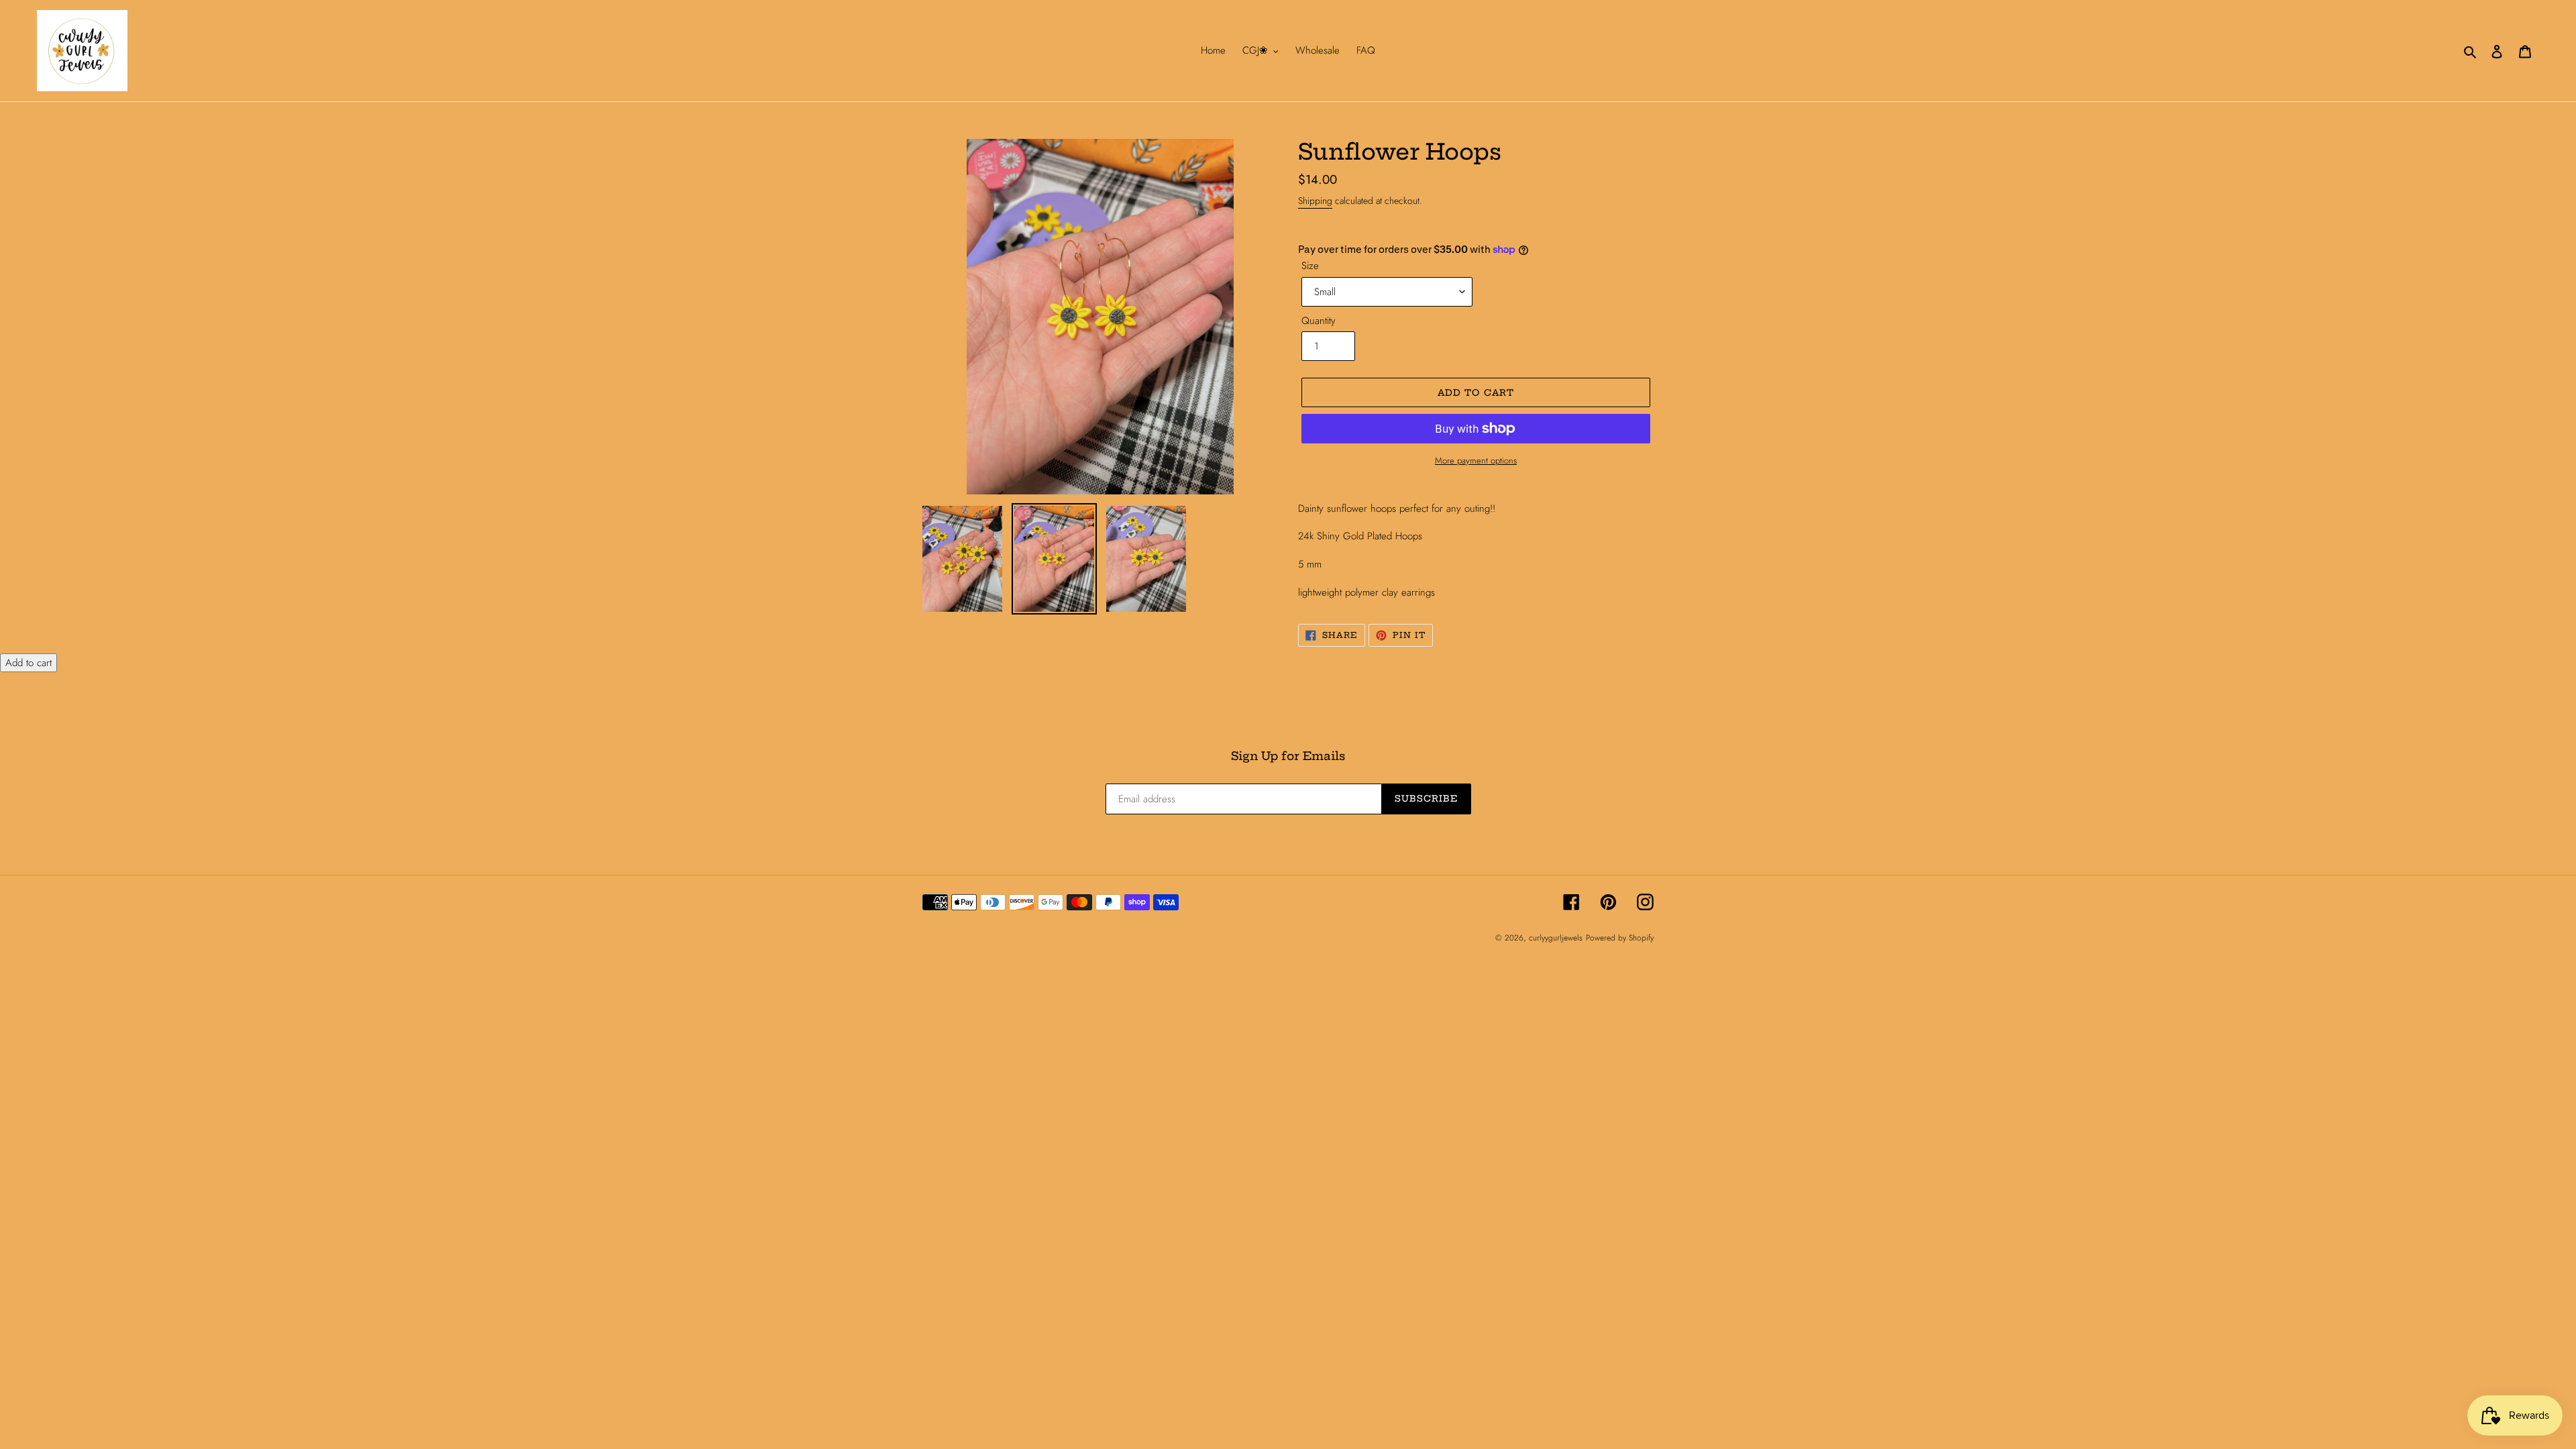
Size (1310, 266)
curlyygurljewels (1556, 938)
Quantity (1319, 321)
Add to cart (29, 663)
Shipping (1315, 201)
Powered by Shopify (1620, 938)
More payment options (1476, 461)
